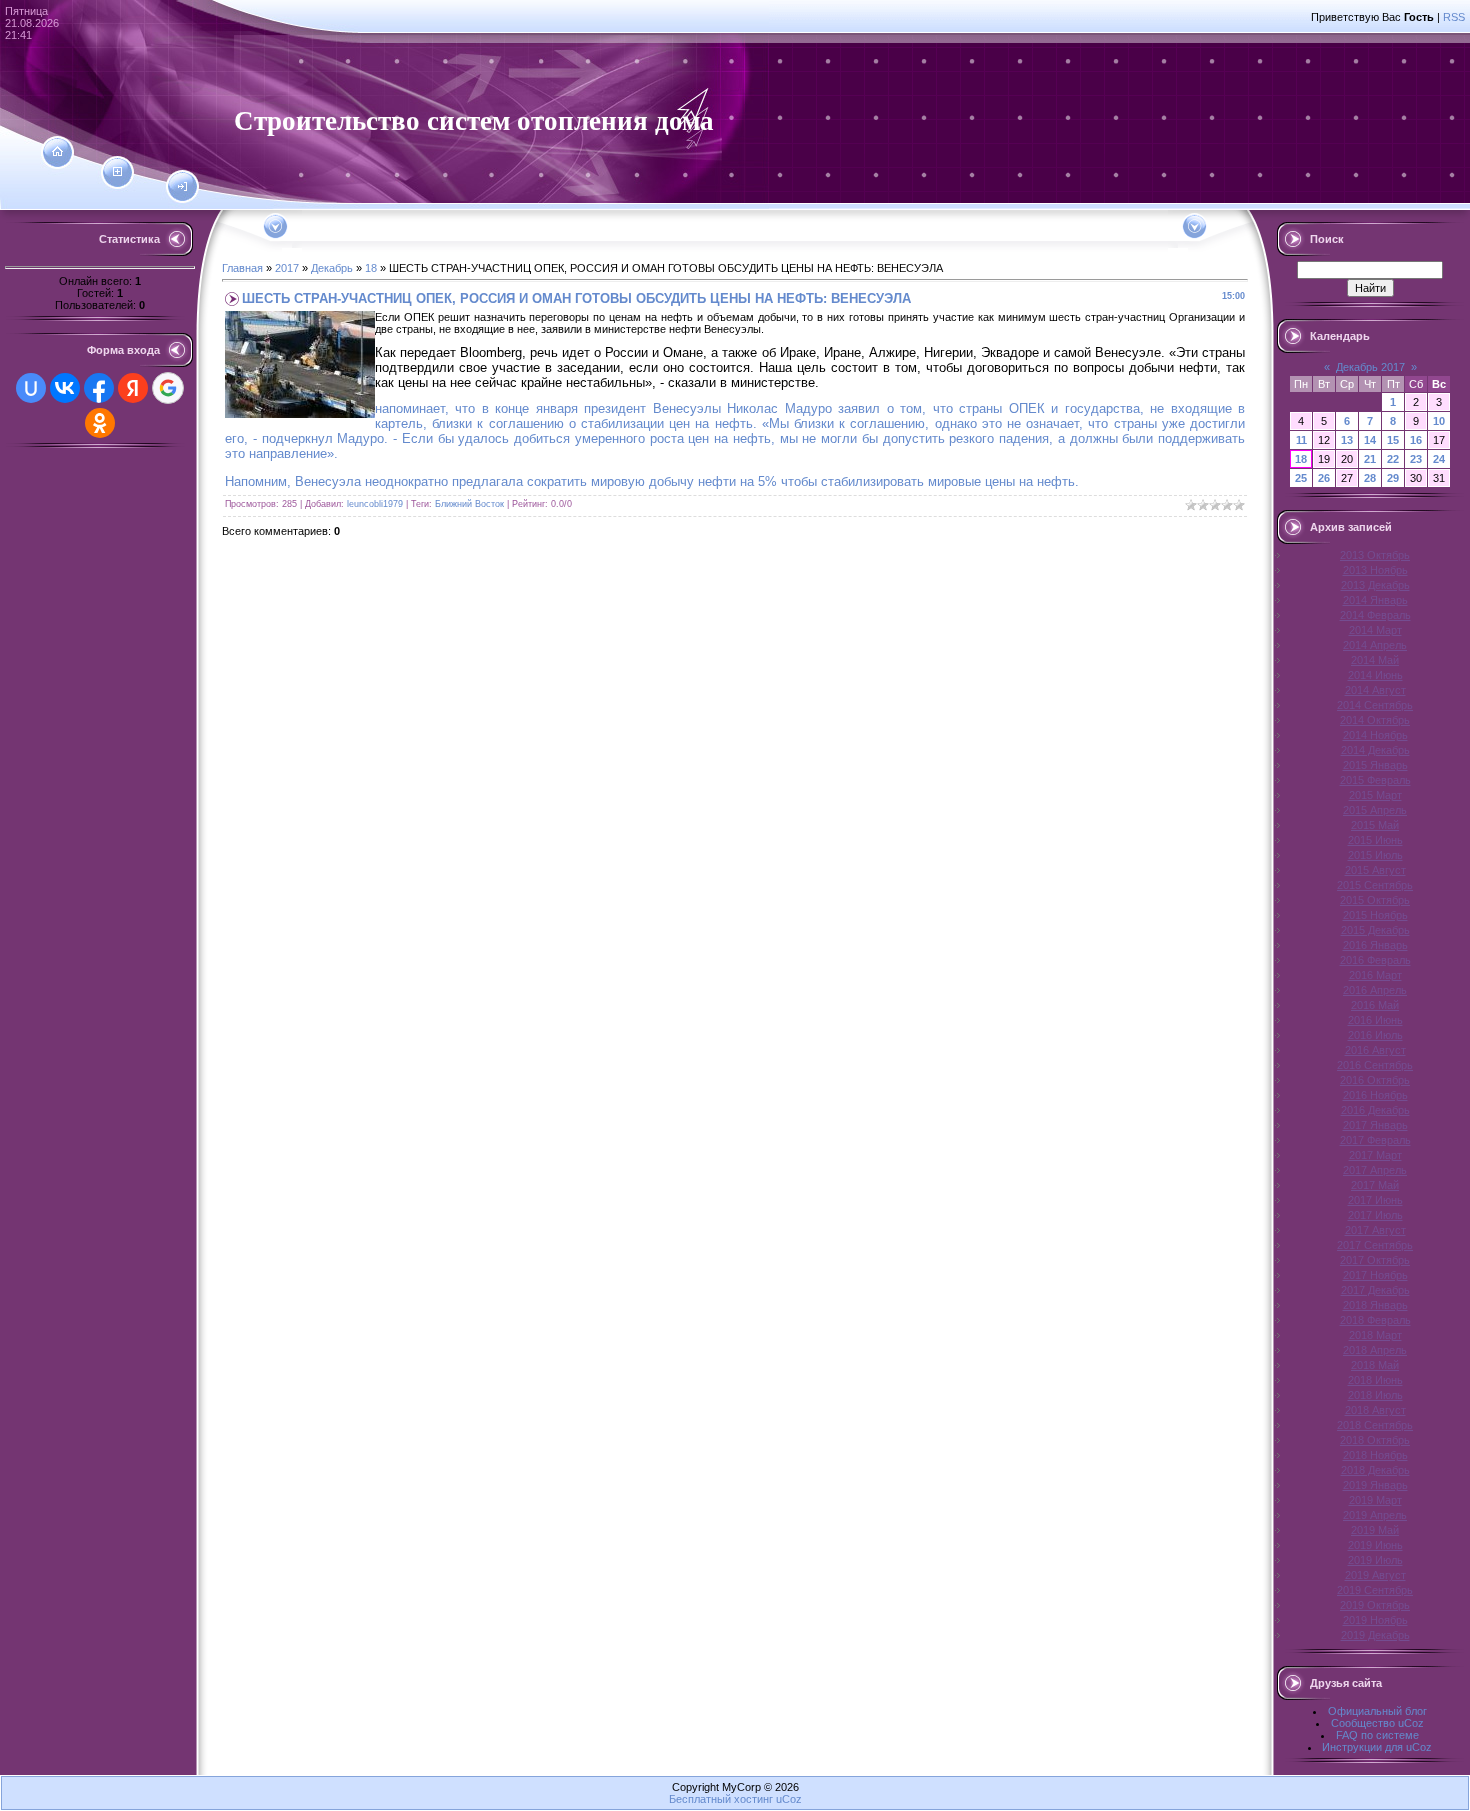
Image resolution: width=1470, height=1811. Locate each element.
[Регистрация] (117, 172)
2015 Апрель (1375, 810)
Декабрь (332, 268)
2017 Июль (1375, 1215)
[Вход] (182, 187)
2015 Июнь (1375, 840)
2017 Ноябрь (1375, 1275)
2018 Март (1375, 1335)
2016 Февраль (1375, 960)
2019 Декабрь (1375, 1635)
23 (1416, 459)
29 (1393, 478)
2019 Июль (1375, 1560)
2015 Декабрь (1375, 930)
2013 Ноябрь (1375, 570)
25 (1301, 478)
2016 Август (1375, 1050)
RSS (1454, 17)
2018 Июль (1375, 1395)
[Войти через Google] (168, 388)
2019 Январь (1375, 1485)
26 (1324, 478)
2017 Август (1375, 1230)
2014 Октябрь (1375, 720)
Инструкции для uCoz (1377, 1747)
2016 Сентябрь (1375, 1065)
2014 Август (1375, 690)
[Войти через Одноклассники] (100, 423)
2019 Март (1375, 1500)
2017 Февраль (1375, 1140)
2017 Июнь (1375, 1200)
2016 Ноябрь (1375, 1095)
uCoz (789, 1799)
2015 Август (1375, 870)
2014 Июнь (1375, 675)
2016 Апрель (1375, 990)
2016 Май (1375, 1005)
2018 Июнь (1375, 1380)
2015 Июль (1375, 855)
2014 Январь (1375, 600)
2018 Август (1375, 1410)
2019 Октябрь (1375, 1605)
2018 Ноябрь (1375, 1455)
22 (1393, 459)
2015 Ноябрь (1375, 915)
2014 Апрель (1375, 645)
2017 (287, 268)
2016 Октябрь (1375, 1080)
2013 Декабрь (1375, 585)
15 (1393, 440)
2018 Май (1375, 1365)
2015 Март (1375, 795)
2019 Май (1375, 1530)
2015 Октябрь (1375, 900)
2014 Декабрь (1375, 750)
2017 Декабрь (1375, 1290)
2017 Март (1375, 1155)
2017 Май (1375, 1185)
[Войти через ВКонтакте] (65, 388)
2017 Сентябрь (1375, 1245)
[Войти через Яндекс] (133, 388)
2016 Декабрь (1375, 1110)
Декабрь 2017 (1370, 367)
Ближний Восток (469, 504)
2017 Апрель (1375, 1170)
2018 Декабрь (1375, 1470)
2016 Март (1375, 975)
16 (1416, 440)
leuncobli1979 (375, 504)
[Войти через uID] (31, 388)
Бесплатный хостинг (721, 1799)
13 (1347, 440)
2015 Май (1375, 825)
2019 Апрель (1375, 1515)
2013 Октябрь (1375, 555)
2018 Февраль (1375, 1320)
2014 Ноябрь (1375, 735)
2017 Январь (1375, 1125)
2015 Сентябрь (1375, 885)
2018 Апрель (1375, 1350)
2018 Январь (1375, 1305)
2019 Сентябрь (1375, 1590)
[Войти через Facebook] (99, 388)
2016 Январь (1375, 945)
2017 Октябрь (1375, 1260)
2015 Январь (1375, 765)
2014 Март (1375, 630)
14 (1370, 440)
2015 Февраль (1375, 780)
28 (1370, 478)
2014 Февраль (1375, 615)
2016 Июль (1375, 1035)
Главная (242, 268)
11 (1301, 440)
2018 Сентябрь (1375, 1425)
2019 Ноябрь (1375, 1620)
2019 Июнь (1375, 1545)
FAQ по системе (1377, 1735)
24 (1439, 459)
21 (1370, 459)
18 (371, 268)
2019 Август (1375, 1575)
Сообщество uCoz (1377, 1723)
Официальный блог (1377, 1711)
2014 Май (1375, 660)
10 (1439, 421)
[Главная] (57, 152)
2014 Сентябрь (1375, 705)
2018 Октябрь (1375, 1440)
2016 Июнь (1375, 1020)
